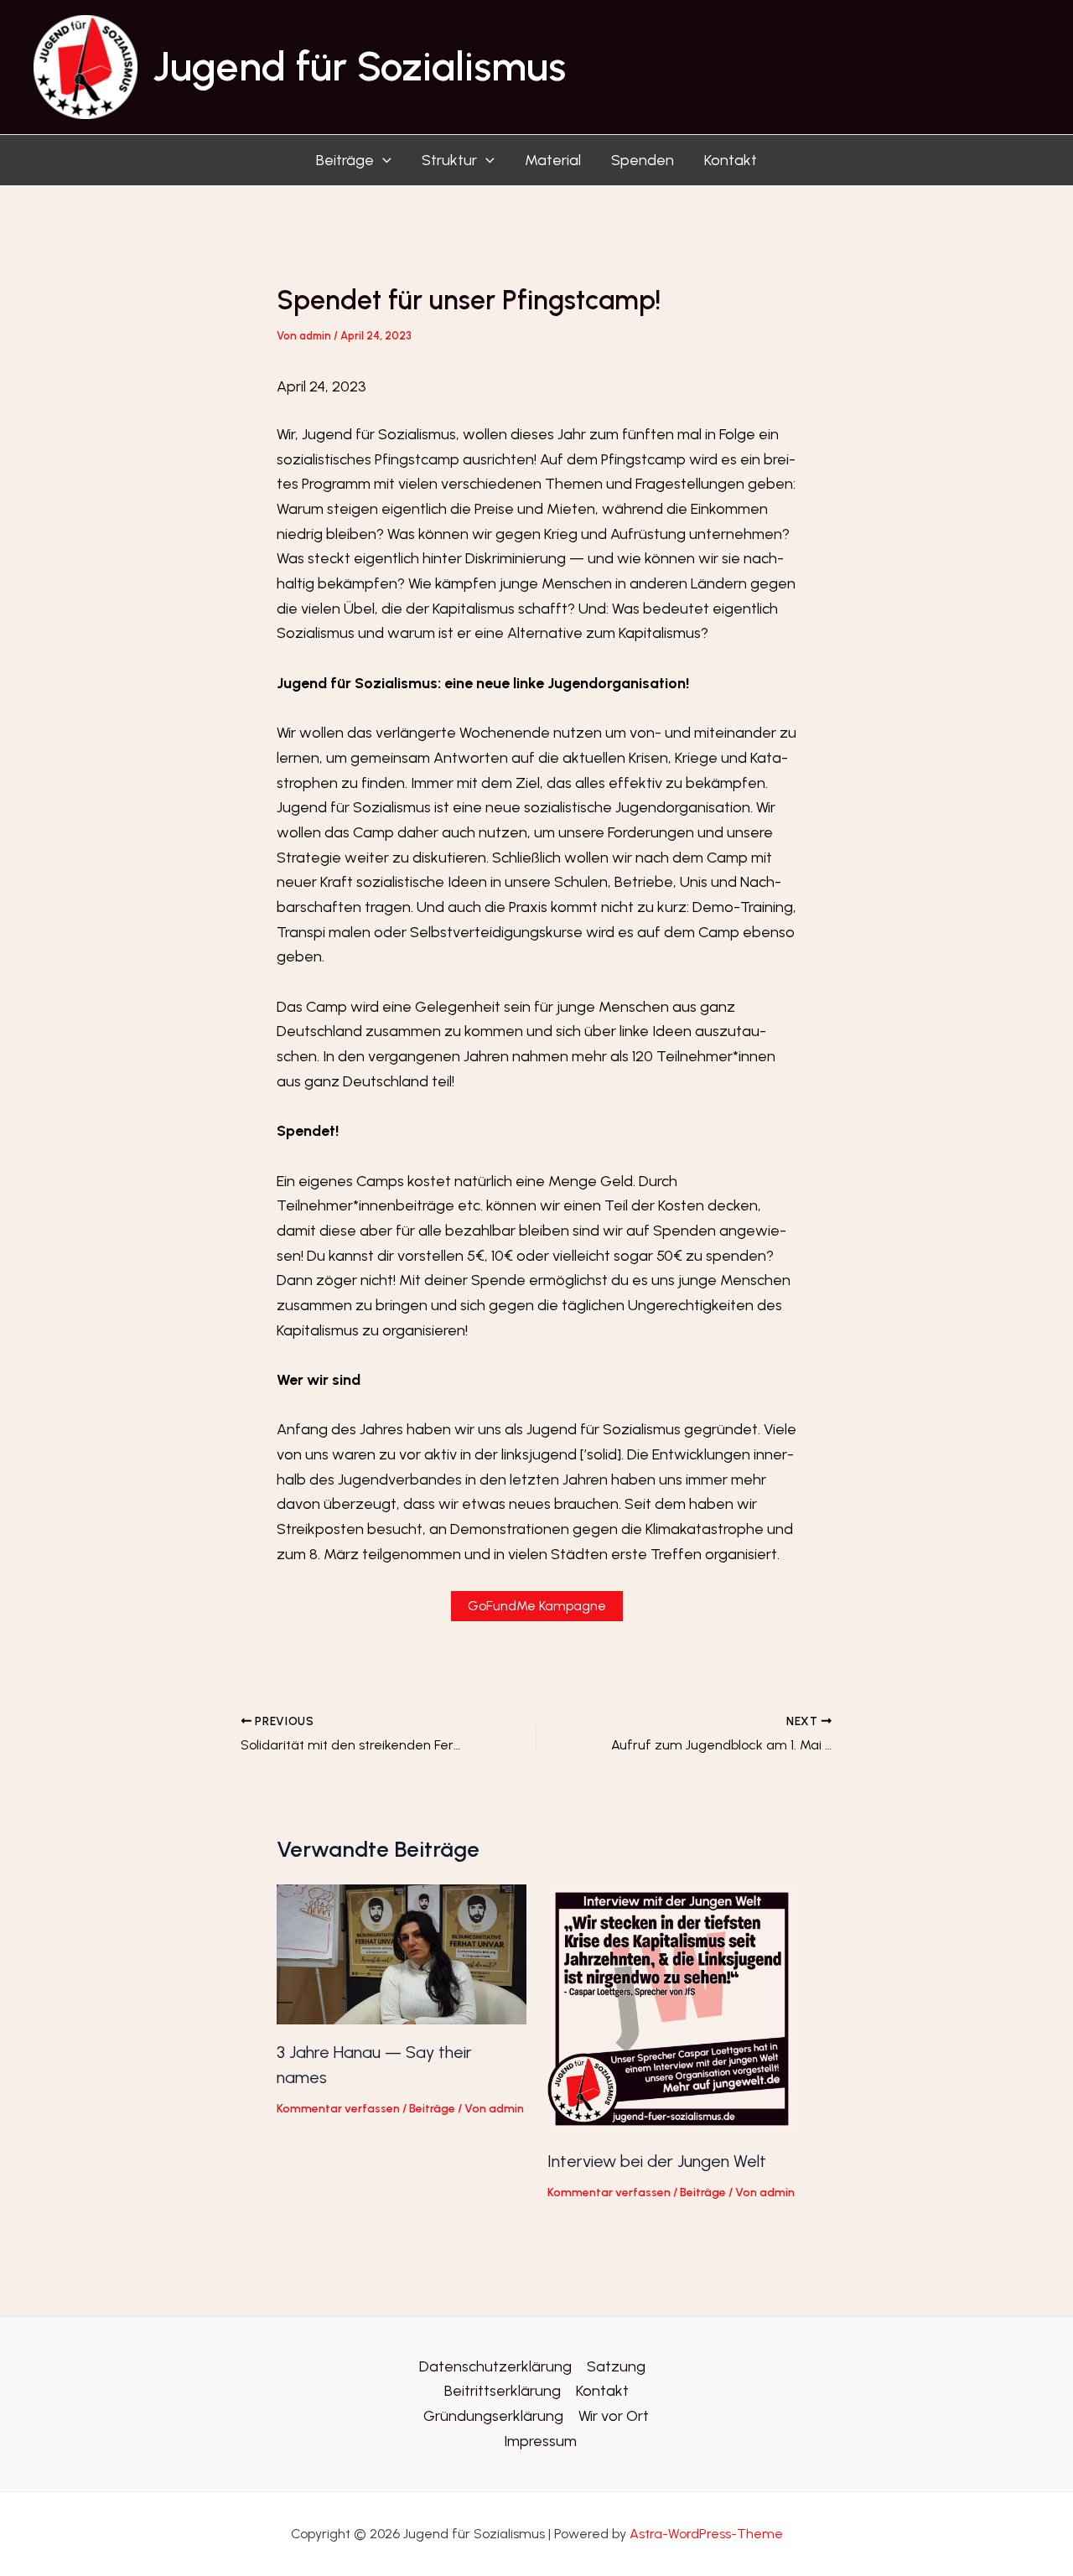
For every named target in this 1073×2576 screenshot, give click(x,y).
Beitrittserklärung (503, 2391)
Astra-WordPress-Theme (706, 2534)
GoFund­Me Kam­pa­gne (537, 1606)
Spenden (643, 160)
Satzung (616, 2366)
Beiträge (345, 160)
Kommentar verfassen (338, 2109)
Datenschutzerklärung (495, 2366)
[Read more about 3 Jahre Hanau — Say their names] (402, 1953)
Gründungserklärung (493, 2416)
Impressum (540, 2441)
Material (553, 160)
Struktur (449, 160)
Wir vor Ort (614, 2416)
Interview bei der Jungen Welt (657, 2161)
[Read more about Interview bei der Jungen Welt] (672, 2008)
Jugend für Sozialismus (359, 66)
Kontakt (731, 160)
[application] (383, 160)
